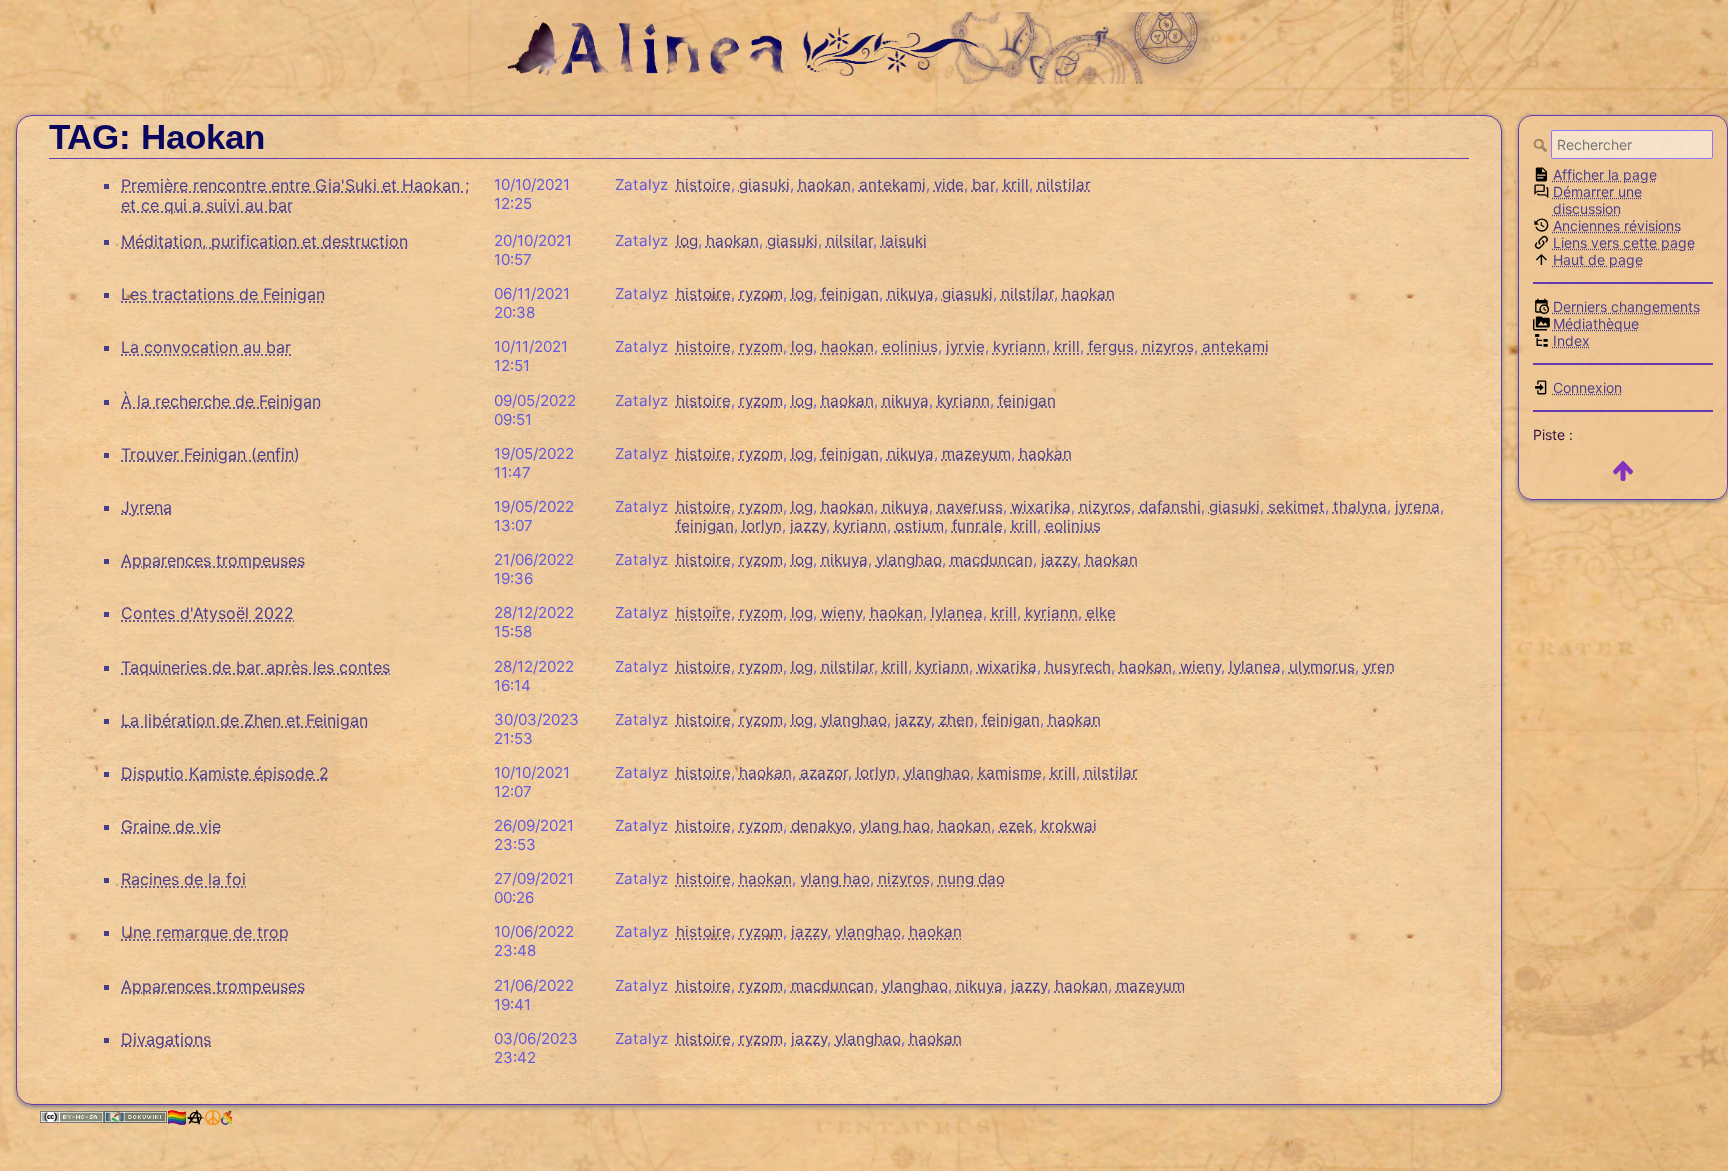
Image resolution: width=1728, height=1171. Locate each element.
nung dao (971, 878)
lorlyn (762, 525)
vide (949, 184)
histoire (703, 184)
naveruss (970, 506)
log (687, 240)
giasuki (764, 184)
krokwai (1069, 825)
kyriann (1019, 346)
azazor (824, 772)
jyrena (1417, 506)
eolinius (910, 346)
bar (983, 184)
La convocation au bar (206, 347)
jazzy (808, 525)
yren (1379, 666)
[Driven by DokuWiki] (136, 1117)
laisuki (904, 240)
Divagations (166, 1039)
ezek (1016, 825)
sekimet (1296, 506)
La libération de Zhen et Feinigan (244, 720)
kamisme (1010, 772)
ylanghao (909, 559)
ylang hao (895, 825)
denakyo (821, 825)
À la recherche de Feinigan (221, 401)
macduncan (991, 559)
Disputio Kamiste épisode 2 (225, 773)
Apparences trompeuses (213, 560)
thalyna (1360, 506)
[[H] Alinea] (864, 45)
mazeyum (976, 453)
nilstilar (1064, 184)
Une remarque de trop (205, 932)
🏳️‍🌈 (177, 1117)
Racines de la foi (183, 879)
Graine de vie (171, 826)
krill (1016, 184)
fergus (1111, 346)
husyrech (1078, 666)
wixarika (1041, 506)
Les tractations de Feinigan (223, 294)
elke (1101, 612)
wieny (841, 612)
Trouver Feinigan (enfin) (210, 454)
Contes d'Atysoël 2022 (207, 613)
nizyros (1168, 346)
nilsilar (849, 240)
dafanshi (1170, 506)
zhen (956, 719)
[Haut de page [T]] (1623, 471)
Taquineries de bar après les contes (255, 667)
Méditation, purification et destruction (264, 241)
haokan (824, 184)
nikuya (910, 293)
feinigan (850, 293)
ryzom (761, 293)
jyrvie (965, 346)
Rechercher (1542, 145)
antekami (892, 184)
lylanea (957, 612)
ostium (919, 525)
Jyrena (146, 507)
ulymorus (1322, 666)
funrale (977, 525)
